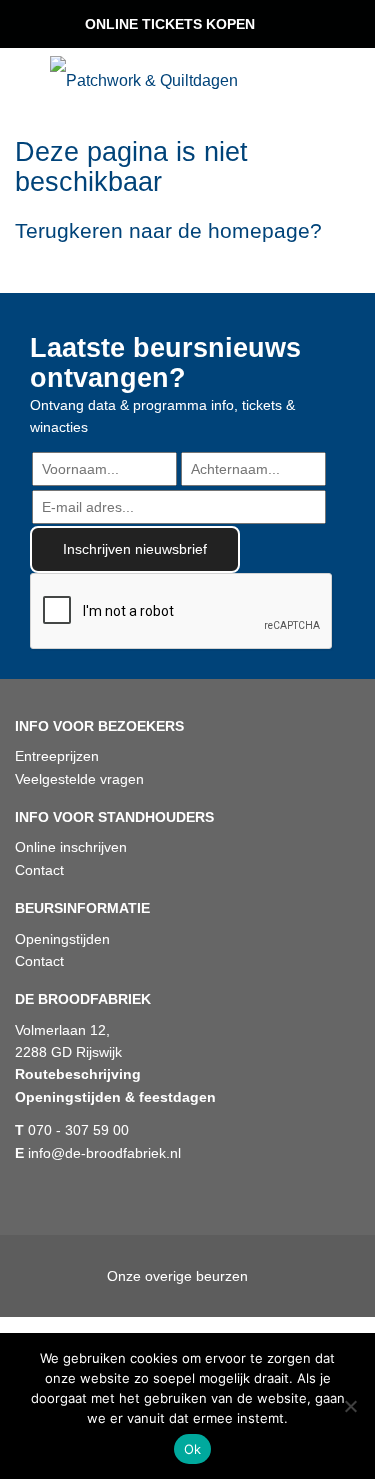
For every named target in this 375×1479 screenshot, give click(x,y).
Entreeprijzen (57, 756)
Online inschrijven (71, 847)
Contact (39, 870)
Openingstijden (62, 939)
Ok (193, 1449)
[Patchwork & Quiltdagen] (144, 79)
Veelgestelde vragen (79, 779)
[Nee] (350, 1406)
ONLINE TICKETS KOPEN (170, 24)
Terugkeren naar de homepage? (168, 230)
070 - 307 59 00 (72, 1130)
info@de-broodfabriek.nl (98, 1153)
